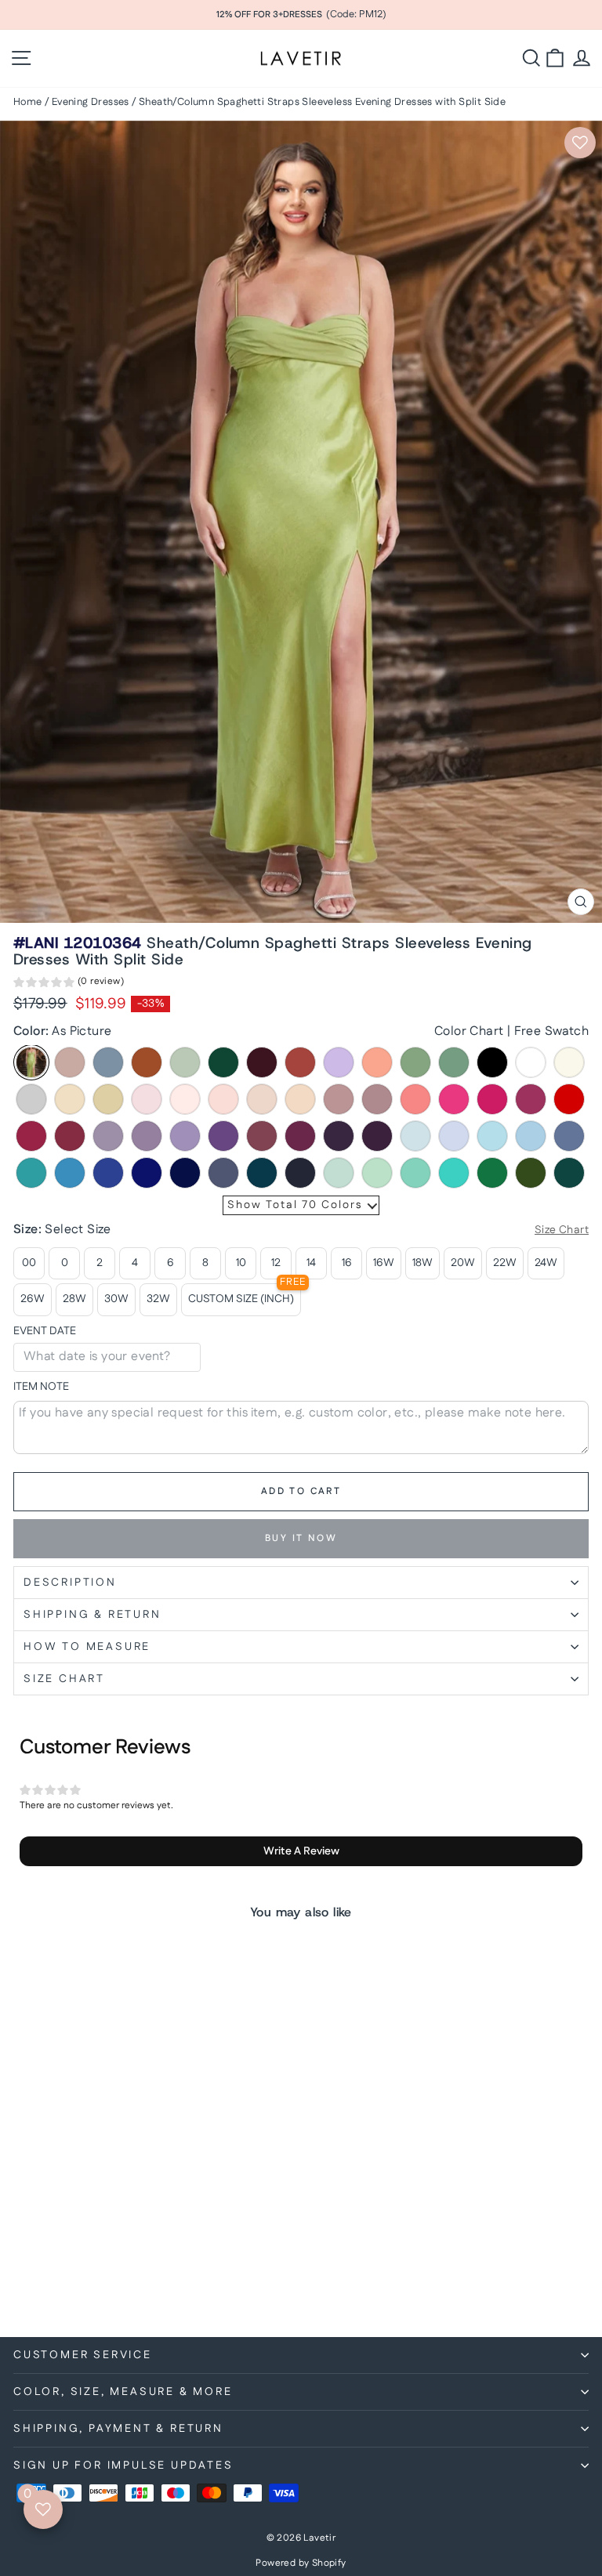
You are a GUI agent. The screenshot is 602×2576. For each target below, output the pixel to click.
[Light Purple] (185, 1136)
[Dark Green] (223, 1062)
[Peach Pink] (300, 1099)
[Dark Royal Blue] (185, 1173)
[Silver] (31, 1099)
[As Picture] (31, 1062)
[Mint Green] (377, 1173)
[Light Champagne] (70, 1099)
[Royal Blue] (147, 1173)
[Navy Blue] (300, 1173)
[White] (531, 1062)
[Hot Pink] (454, 1099)
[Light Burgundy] (70, 1136)
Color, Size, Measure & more (123, 2392)
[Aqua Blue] (31, 1173)
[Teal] (262, 1173)
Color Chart (469, 1031)
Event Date (45, 1331)
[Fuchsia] (531, 1099)
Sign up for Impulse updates (123, 2466)
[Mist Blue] (339, 1173)
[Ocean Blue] (70, 1173)
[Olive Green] (531, 1173)
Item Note (41, 1387)
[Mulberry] (262, 1136)
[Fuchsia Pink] (492, 1099)
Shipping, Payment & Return (118, 2429)
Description (70, 1583)
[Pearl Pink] (185, 1099)
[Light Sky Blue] (492, 1136)
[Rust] (300, 1062)
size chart (64, 1679)
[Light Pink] (223, 1099)
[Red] (569, 1099)
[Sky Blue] (531, 1136)
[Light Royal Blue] (108, 1173)
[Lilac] (339, 1062)
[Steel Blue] (569, 1136)
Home (28, 102)
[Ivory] (569, 1062)
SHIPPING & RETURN (92, 1615)
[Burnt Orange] (147, 1062)
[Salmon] (377, 1062)
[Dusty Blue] (108, 1062)
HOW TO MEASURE (87, 1647)
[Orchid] (300, 1136)
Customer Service (83, 2355)
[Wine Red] (31, 1136)
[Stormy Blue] (223, 1173)
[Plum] (377, 1136)
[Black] (492, 1062)
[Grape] (339, 1136)
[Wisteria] (108, 1136)
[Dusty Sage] (415, 1062)
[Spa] (415, 1173)
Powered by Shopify (301, 2563)
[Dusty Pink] (339, 1099)
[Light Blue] (415, 1136)
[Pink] (147, 1099)
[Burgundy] (262, 1062)
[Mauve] (377, 1099)
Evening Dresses (91, 102)
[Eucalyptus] (454, 1062)
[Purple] (223, 1136)
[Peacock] (569, 1173)
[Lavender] (454, 1136)
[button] (69, 984)
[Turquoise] (454, 1173)
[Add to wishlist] (580, 143)
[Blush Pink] (262, 1099)
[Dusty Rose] (70, 1062)
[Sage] (185, 1062)
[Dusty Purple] (147, 1136)
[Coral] (415, 1099)
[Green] (492, 1173)
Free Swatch (551, 1031)
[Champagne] (108, 1099)
